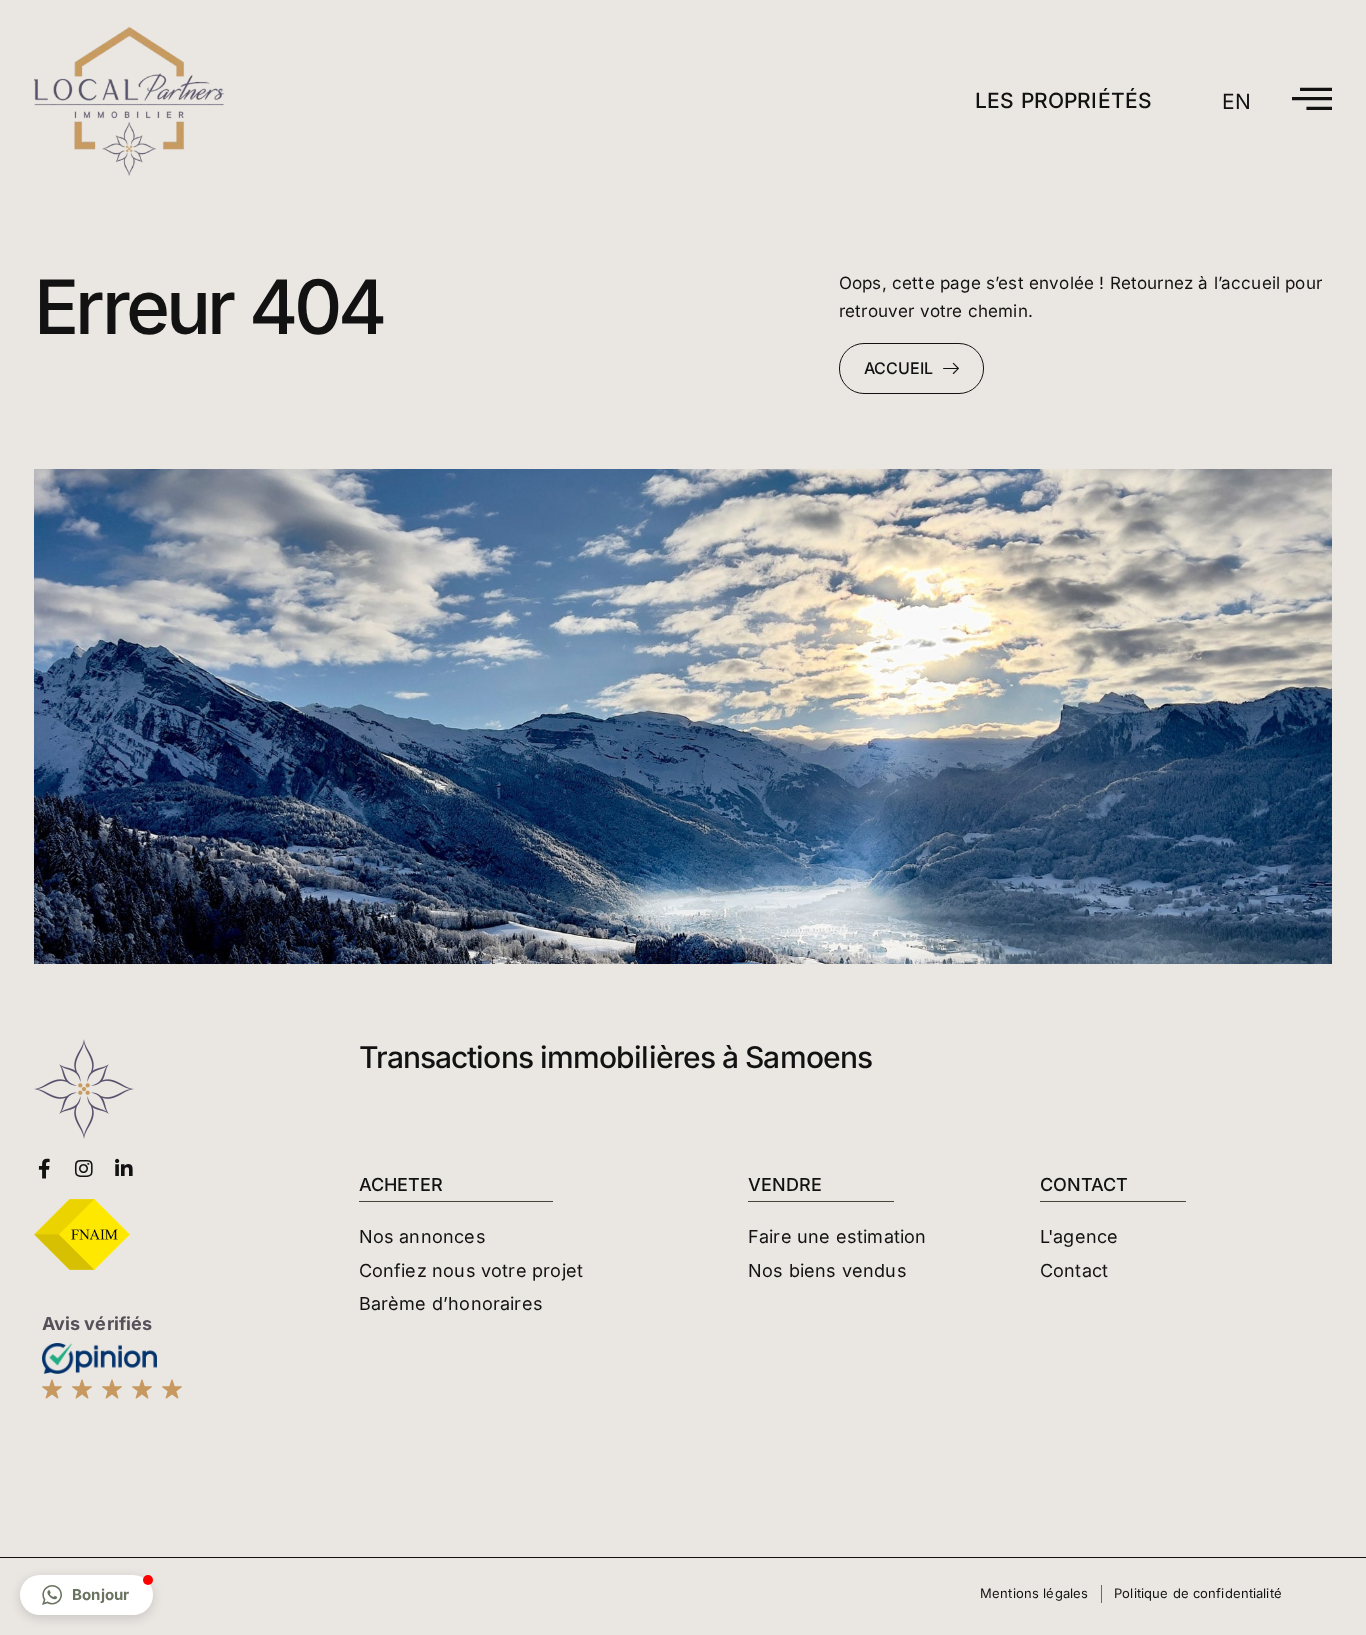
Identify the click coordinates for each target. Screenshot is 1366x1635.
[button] (86, 1595)
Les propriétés (1063, 100)
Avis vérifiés (97, 1323)
